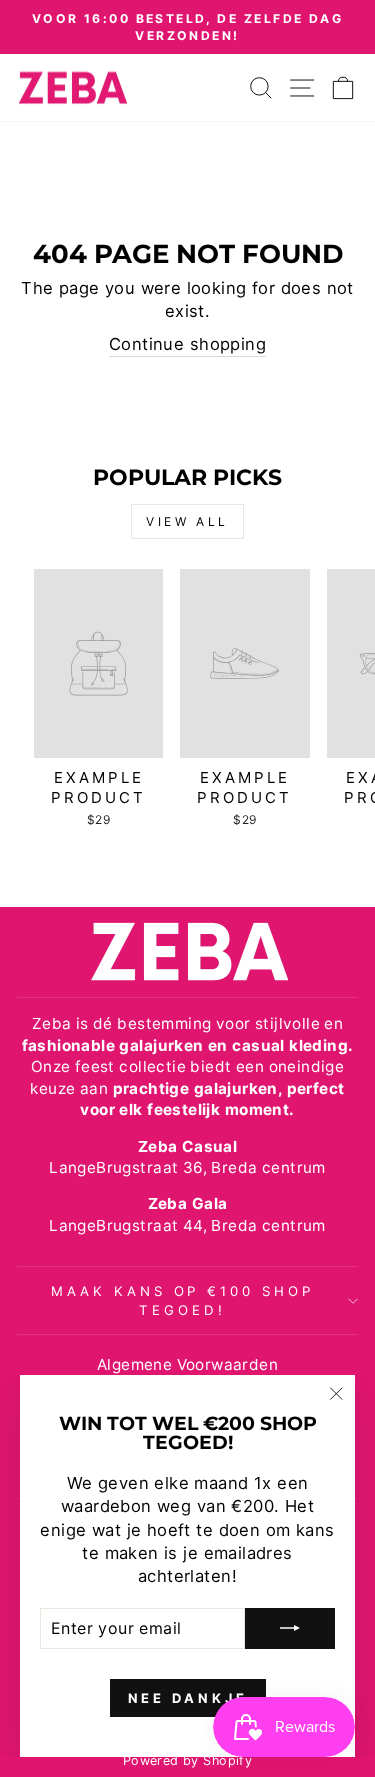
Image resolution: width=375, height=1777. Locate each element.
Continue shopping (187, 344)
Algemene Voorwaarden (187, 1364)
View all (187, 521)
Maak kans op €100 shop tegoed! (182, 1300)
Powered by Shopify (187, 1760)
